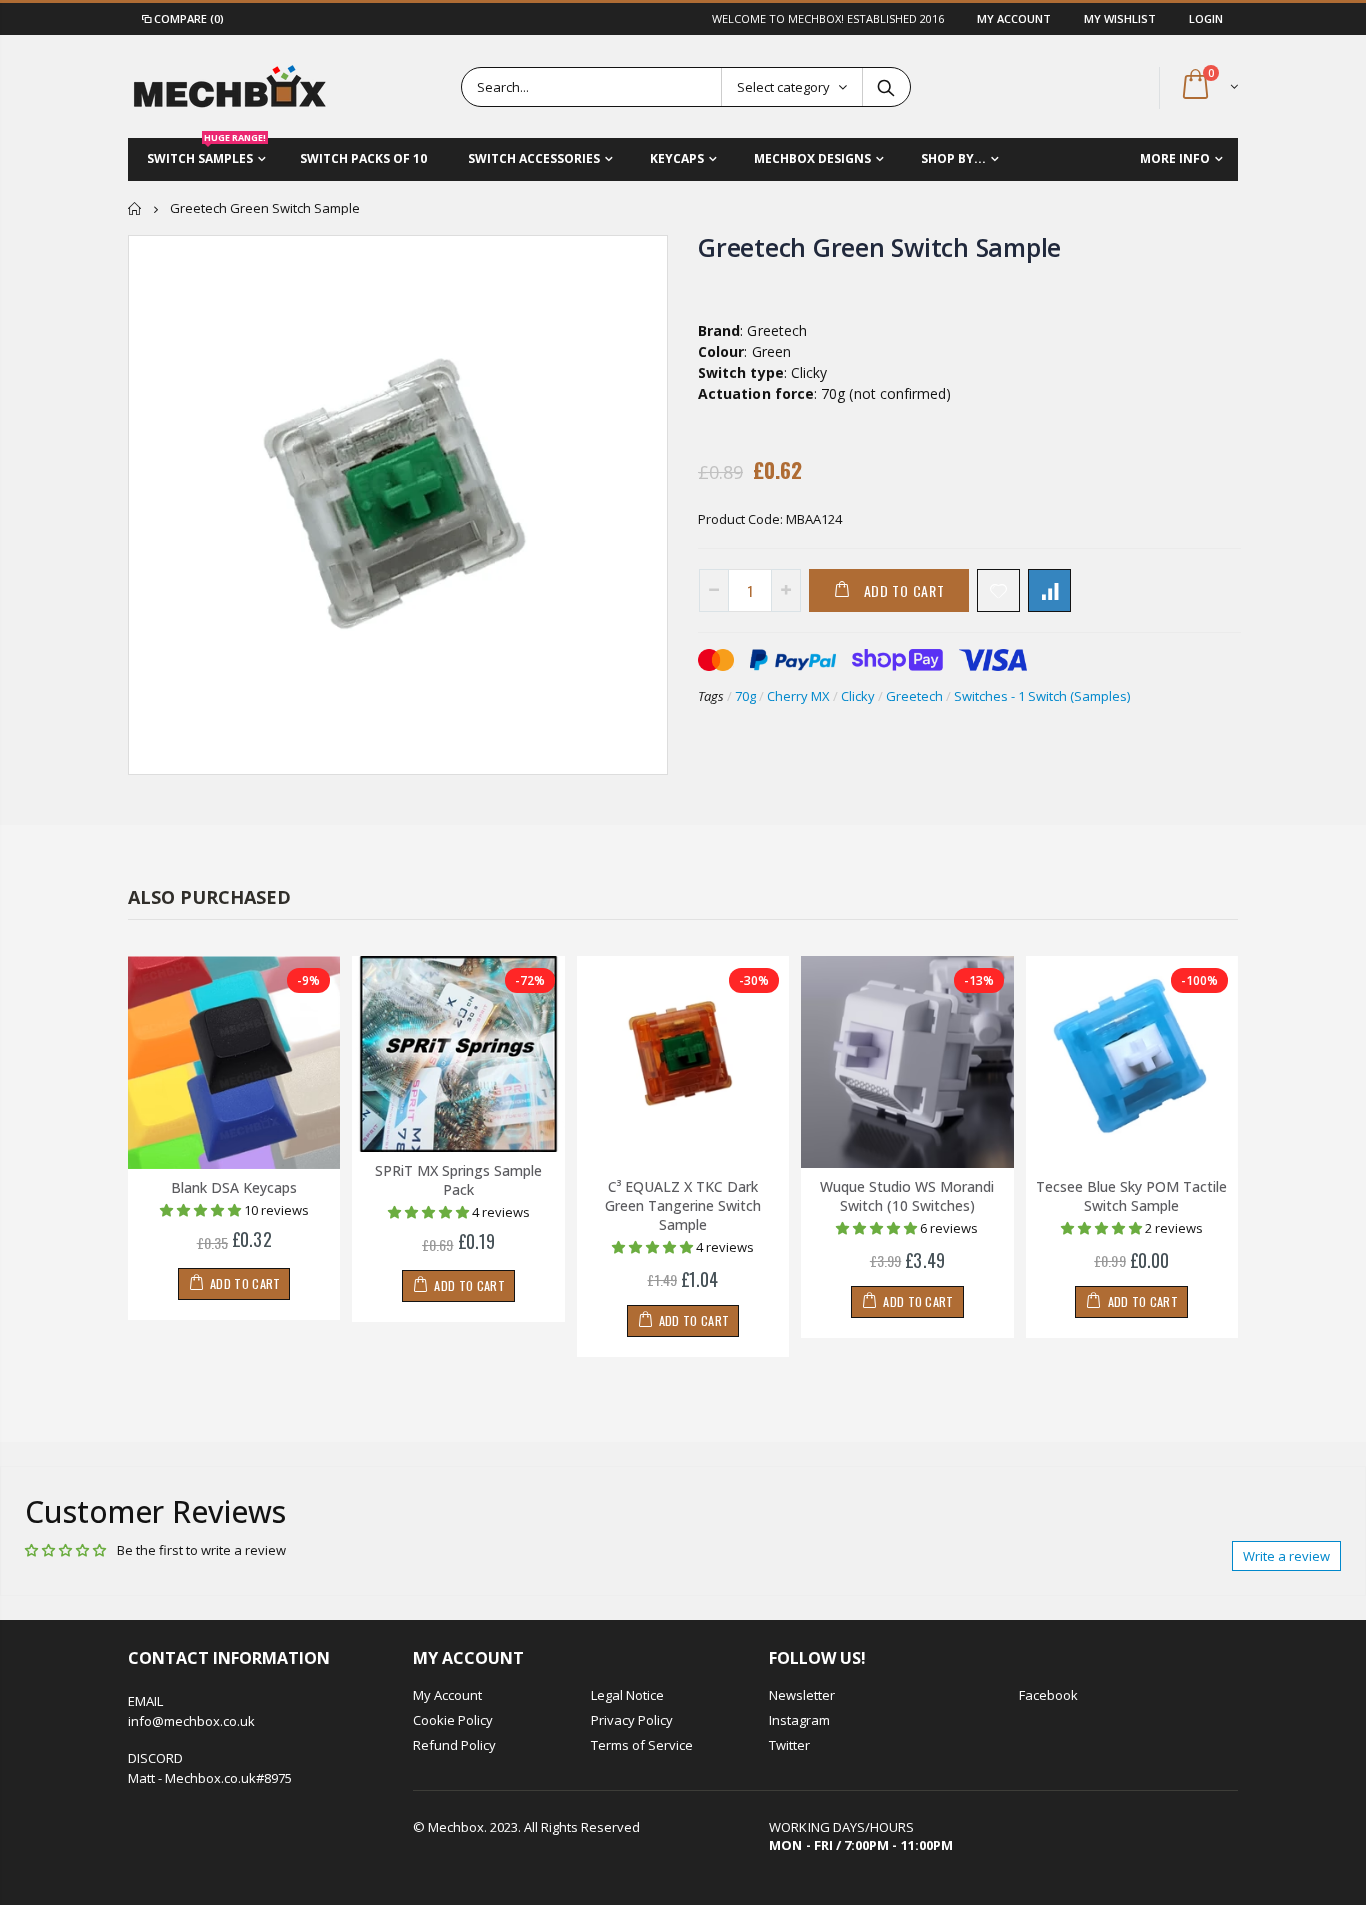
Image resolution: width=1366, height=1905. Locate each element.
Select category (783, 87)
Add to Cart (904, 590)
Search (885, 87)
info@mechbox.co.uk (191, 1721)
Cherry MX (798, 696)
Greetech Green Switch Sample (879, 247)
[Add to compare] (1049, 590)
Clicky (858, 696)
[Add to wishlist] (998, 590)
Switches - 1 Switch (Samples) (1042, 696)
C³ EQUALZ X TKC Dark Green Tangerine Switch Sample (683, 1205)
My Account (1015, 18)
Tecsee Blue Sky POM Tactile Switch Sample (1131, 1196)
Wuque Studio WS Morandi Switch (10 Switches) (907, 1196)
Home (135, 208)
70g (745, 696)
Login (1206, 18)
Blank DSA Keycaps (234, 1187)
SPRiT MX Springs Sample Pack (458, 1180)
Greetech (914, 696)
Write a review (1286, 1556)
